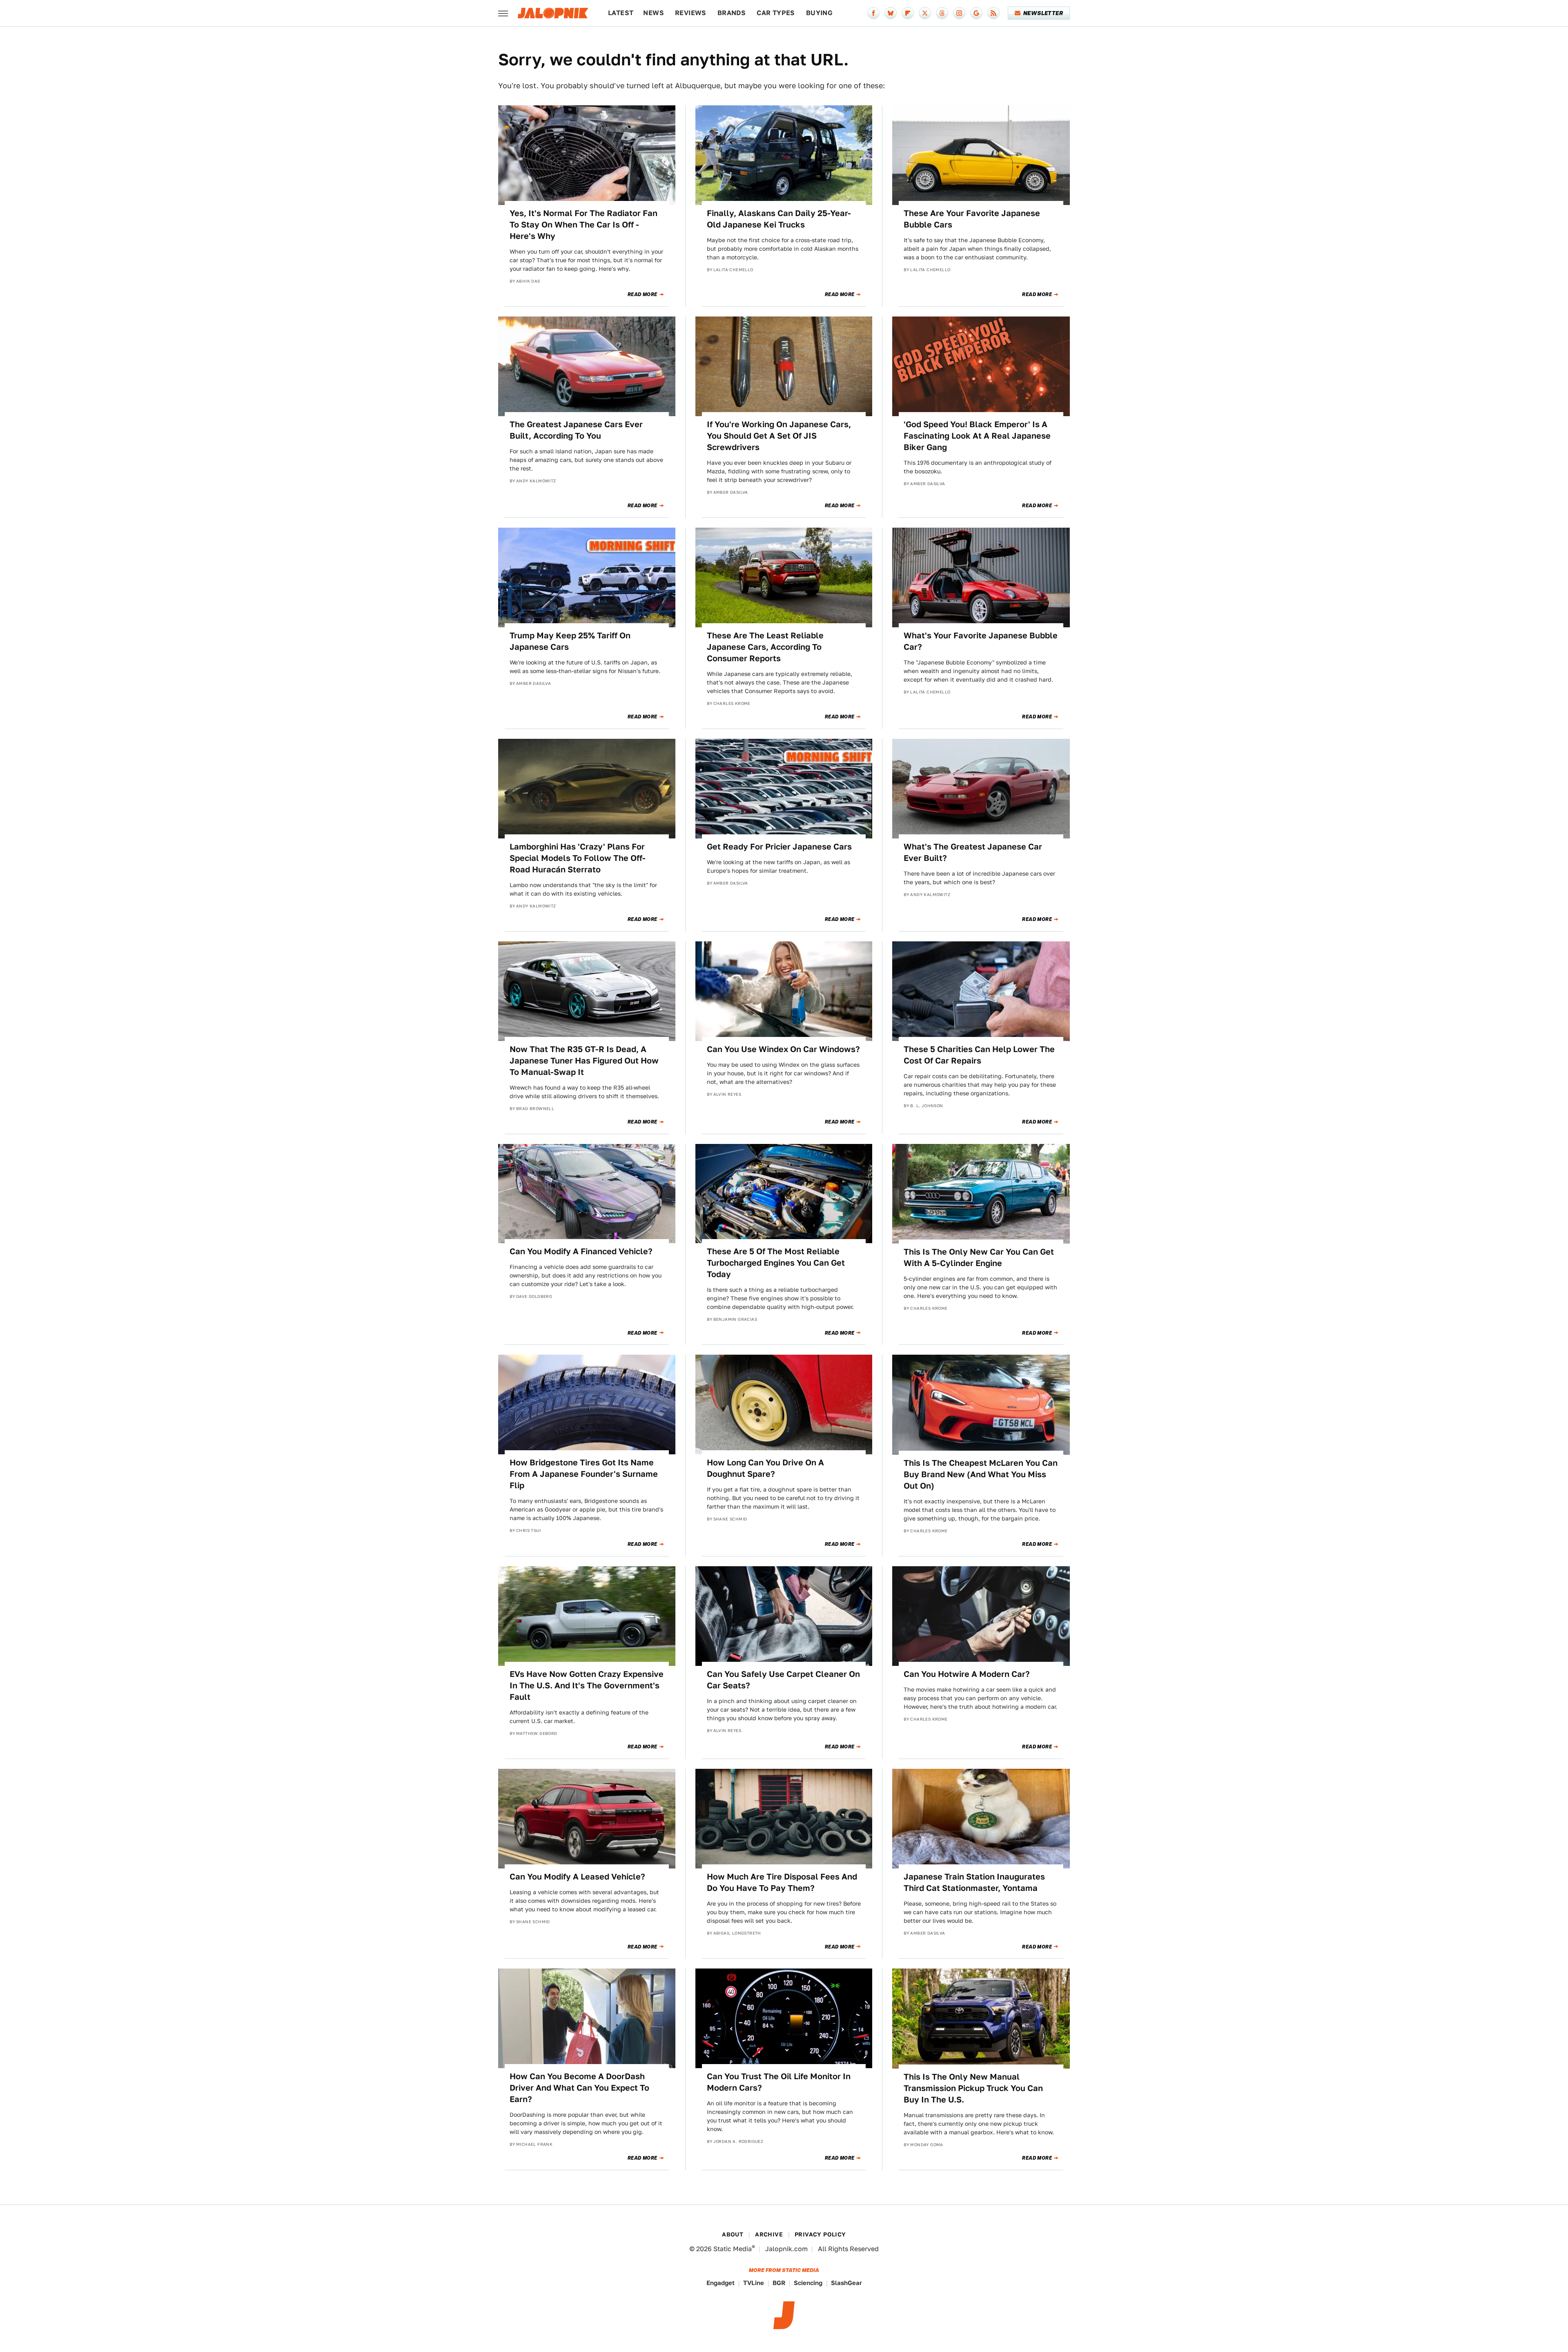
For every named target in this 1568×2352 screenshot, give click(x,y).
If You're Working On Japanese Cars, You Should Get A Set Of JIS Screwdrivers (779, 436)
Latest (621, 13)
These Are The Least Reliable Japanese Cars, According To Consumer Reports (765, 647)
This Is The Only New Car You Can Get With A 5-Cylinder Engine (979, 1257)
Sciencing (808, 2283)
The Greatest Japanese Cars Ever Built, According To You (576, 430)
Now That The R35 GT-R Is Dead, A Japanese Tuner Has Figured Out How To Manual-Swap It (584, 1061)
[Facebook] (873, 13)
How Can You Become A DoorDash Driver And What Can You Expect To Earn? (579, 2088)
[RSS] (993, 13)
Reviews (691, 13)
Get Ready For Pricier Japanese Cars (779, 847)
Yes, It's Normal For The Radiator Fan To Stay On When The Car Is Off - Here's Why (584, 225)
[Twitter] (925, 13)
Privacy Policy (820, 2234)
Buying (819, 13)
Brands (732, 13)
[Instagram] (959, 13)
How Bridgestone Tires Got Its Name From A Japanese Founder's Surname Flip (584, 1474)
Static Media (733, 2249)
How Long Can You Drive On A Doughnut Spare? (765, 1468)
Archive (769, 2234)
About (733, 2234)
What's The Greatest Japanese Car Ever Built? (973, 852)
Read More (643, 294)
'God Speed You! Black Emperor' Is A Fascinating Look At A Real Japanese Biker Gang (977, 436)
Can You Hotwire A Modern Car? (967, 1674)
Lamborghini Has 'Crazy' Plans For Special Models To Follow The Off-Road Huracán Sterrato (578, 858)
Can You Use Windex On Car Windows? (783, 1049)
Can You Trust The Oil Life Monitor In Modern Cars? (779, 2082)
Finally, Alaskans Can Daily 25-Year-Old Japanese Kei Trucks (779, 219)
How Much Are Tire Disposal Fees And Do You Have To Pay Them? (782, 1882)
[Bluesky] (891, 13)
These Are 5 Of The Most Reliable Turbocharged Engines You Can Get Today (776, 1263)
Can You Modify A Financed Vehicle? (581, 1251)
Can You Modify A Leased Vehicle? (577, 1877)
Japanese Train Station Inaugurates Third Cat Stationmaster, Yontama (974, 1882)
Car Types (776, 13)
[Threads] (942, 13)
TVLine (754, 2283)
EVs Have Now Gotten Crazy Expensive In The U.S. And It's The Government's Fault (587, 1685)
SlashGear (846, 2283)
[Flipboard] (908, 13)
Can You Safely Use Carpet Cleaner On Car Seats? (783, 1680)
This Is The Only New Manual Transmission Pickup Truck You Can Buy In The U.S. (973, 2088)
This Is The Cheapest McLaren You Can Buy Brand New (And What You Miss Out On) (981, 1474)
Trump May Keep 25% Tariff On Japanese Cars (570, 641)
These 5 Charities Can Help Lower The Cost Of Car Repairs (979, 1055)
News (654, 13)
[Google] (976, 13)
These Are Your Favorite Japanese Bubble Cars (972, 219)
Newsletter (1043, 13)
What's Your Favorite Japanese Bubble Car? (981, 641)
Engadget (721, 2283)
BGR (779, 2283)
